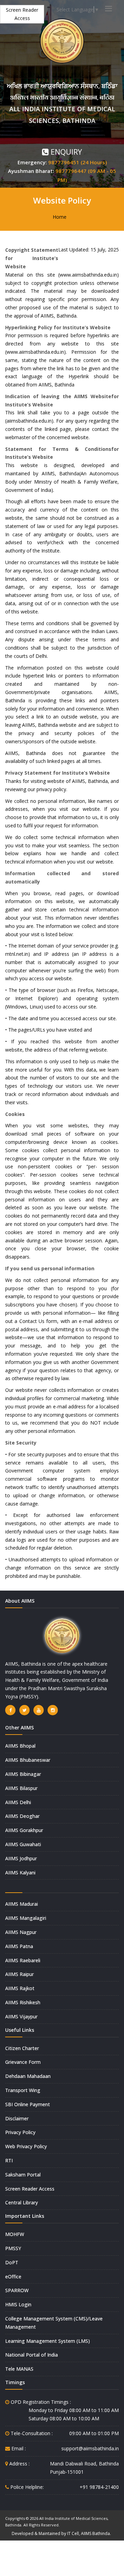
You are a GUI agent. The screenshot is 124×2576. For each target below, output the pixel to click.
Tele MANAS (19, 2369)
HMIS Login (18, 2304)
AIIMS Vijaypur (21, 2016)
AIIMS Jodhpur (21, 1858)
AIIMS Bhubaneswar (28, 1760)
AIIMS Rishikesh (23, 2002)
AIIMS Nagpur (21, 1932)
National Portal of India (32, 2355)
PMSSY (13, 2248)
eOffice (13, 2277)
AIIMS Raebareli (23, 1960)
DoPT (12, 2262)
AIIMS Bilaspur (21, 1788)
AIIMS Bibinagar (23, 1774)
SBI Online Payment (28, 2104)
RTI (9, 2160)
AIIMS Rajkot (20, 1988)
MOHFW (15, 2234)
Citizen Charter (22, 2048)
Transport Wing (23, 2090)
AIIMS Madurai (22, 1904)
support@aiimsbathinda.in (90, 2448)
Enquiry (65, 152)
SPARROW (17, 2290)
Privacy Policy (20, 2132)
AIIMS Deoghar (22, 1816)
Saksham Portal (23, 2175)
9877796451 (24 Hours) (77, 162)
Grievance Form (23, 2062)
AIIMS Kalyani (20, 1872)
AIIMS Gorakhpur (24, 1830)
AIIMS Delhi (18, 1802)
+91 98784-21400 (99, 2487)
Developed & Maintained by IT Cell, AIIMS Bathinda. (61, 2533)
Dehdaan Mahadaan (28, 2076)
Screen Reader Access (22, 14)
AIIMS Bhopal (20, 1746)
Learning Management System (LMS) (48, 2341)
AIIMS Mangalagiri (26, 1918)
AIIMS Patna (19, 1946)
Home (60, 217)
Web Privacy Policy (26, 2146)
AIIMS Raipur (19, 1974)
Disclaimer (17, 2118)
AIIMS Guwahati (23, 1844)
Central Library (22, 2202)
